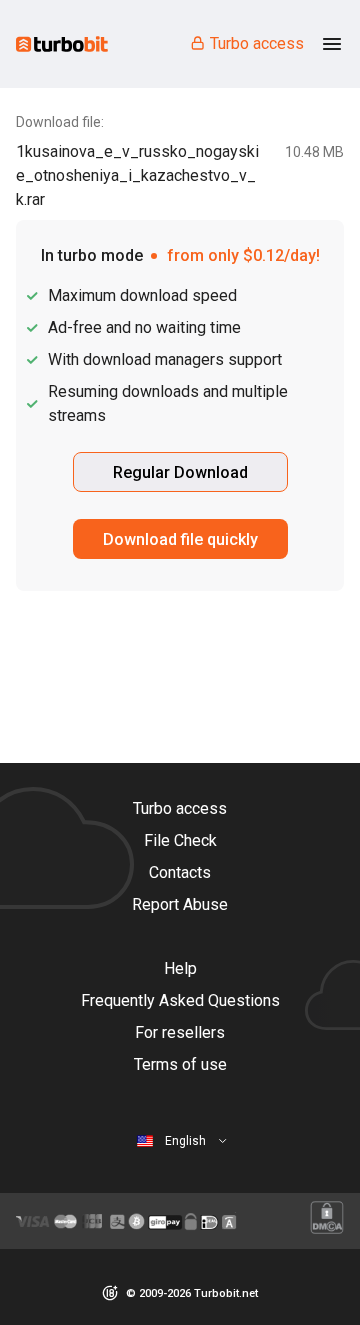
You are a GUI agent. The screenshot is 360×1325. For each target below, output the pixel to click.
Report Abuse (180, 904)
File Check (180, 840)
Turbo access (257, 43)
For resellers (180, 1032)
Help (180, 968)
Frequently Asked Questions (180, 1000)
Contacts (180, 872)
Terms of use (180, 1064)
